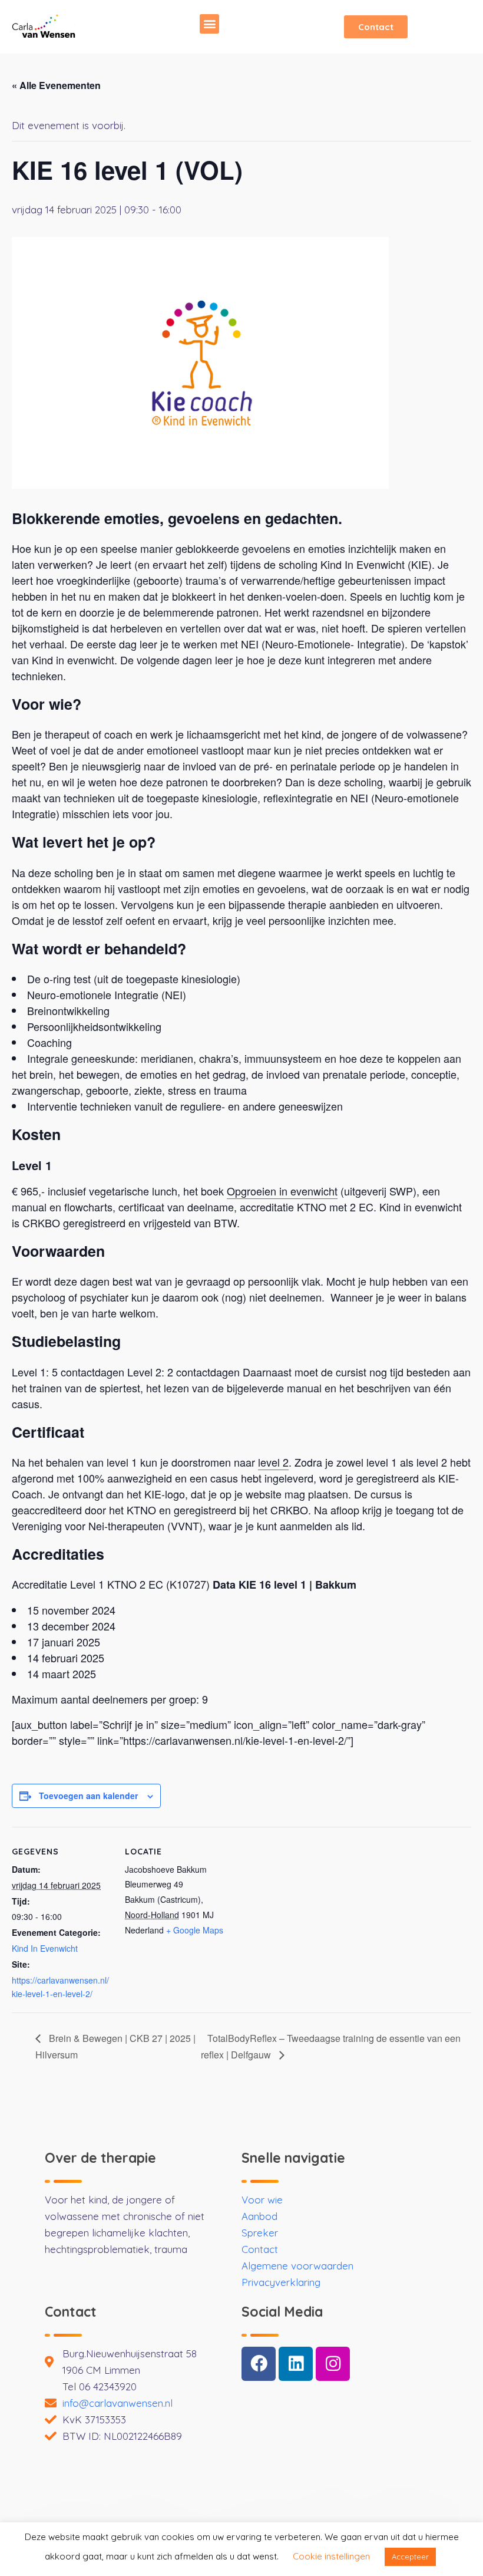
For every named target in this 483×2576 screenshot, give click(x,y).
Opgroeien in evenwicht (282, 1191)
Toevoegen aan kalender (88, 1796)
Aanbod (259, 2216)
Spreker (260, 2233)
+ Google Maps (195, 1930)
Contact (260, 2249)
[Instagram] (333, 2364)
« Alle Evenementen (56, 85)
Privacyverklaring (281, 2282)
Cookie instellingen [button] (331, 2556)
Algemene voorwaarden (297, 2266)
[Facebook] (259, 2364)
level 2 (273, 1462)
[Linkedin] (296, 2364)
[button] (209, 24)
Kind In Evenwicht (45, 1948)
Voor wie (262, 2200)
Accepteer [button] (410, 2557)
